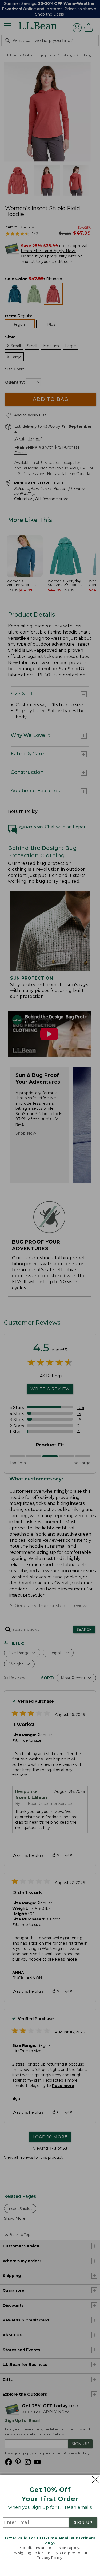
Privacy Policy (50, 2558)
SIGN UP (83, 2522)
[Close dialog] (94, 2480)
